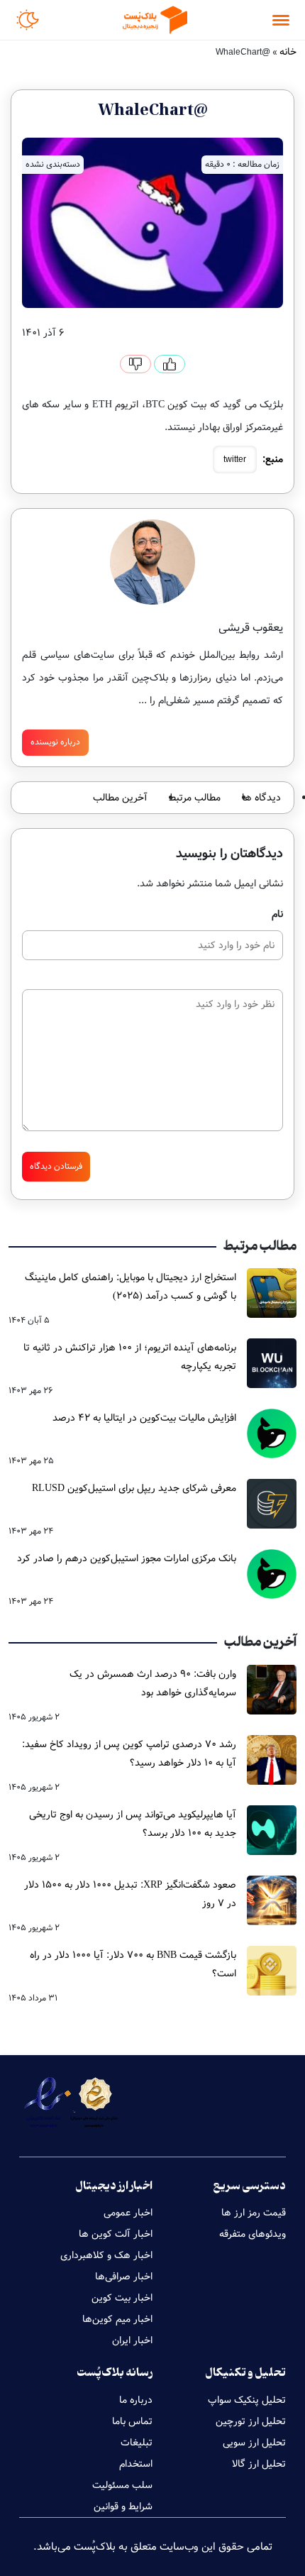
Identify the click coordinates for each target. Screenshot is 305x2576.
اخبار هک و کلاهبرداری (106, 2255)
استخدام (136, 2464)
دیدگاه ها (261, 798)
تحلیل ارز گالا (259, 2464)
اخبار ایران (132, 2340)
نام (277, 914)
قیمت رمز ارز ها (254, 2213)
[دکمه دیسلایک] (135, 364)
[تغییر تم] (28, 20)
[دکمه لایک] (170, 364)
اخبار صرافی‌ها (124, 2277)
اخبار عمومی (128, 2213)
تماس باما (132, 2421)
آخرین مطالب (120, 798)
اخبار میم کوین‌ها (117, 2319)
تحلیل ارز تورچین (251, 2421)
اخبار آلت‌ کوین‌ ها (116, 2234)
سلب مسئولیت (122, 2485)
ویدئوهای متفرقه (253, 2234)
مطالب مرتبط (195, 798)
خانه (288, 52)
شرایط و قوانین (123, 2506)
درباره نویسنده (55, 742)
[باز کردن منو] (281, 20)
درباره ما (136, 2400)
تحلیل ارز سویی (254, 2443)
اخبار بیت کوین (122, 2298)
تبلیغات (137, 2443)
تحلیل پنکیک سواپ (247, 2400)
